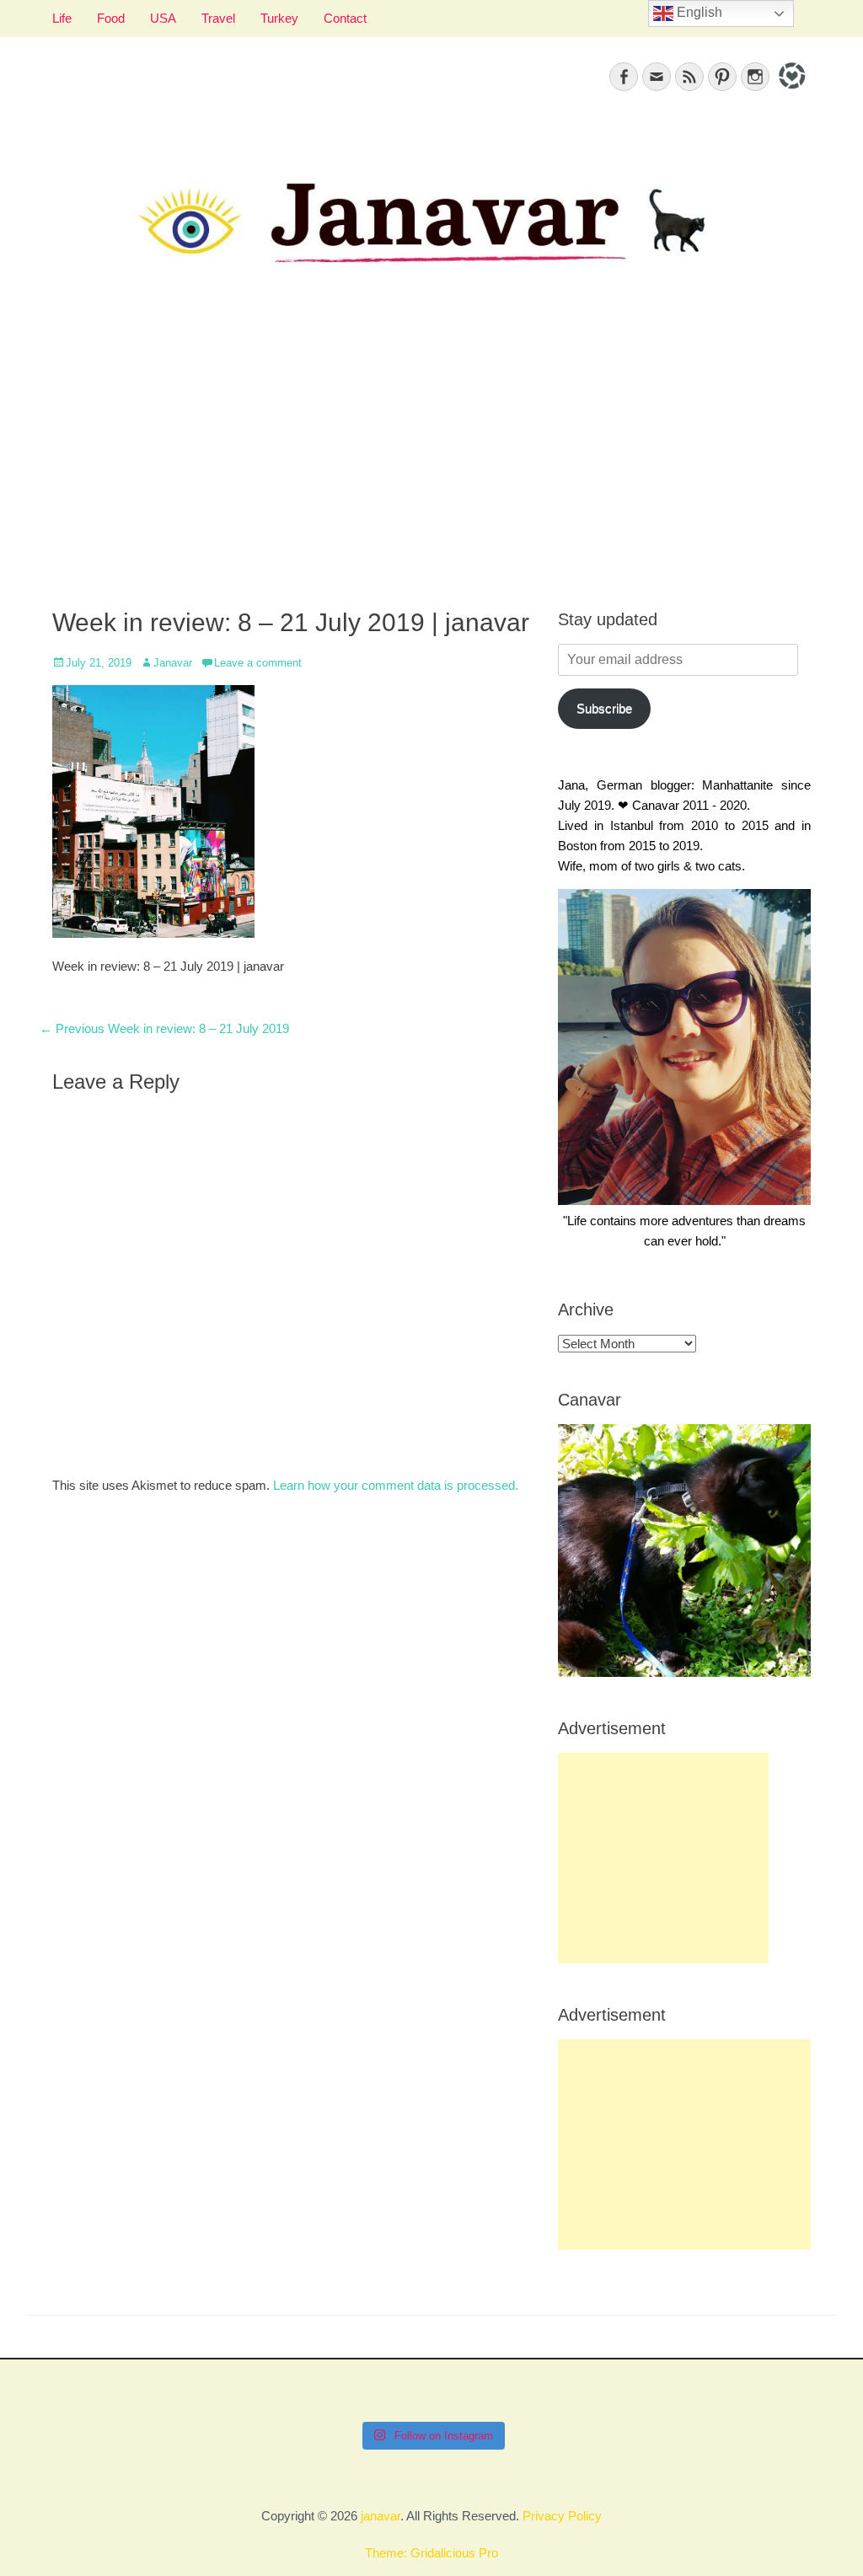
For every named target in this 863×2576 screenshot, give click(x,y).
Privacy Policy (562, 2516)
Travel (218, 18)
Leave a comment (258, 663)
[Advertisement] (431, 456)
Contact (345, 18)
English (698, 12)
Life (62, 18)
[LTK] (790, 91)
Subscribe (604, 708)
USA (163, 18)
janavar (381, 2516)
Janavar (173, 663)
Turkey (279, 18)
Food (111, 18)
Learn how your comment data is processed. (396, 1485)
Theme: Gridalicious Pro (431, 2553)
